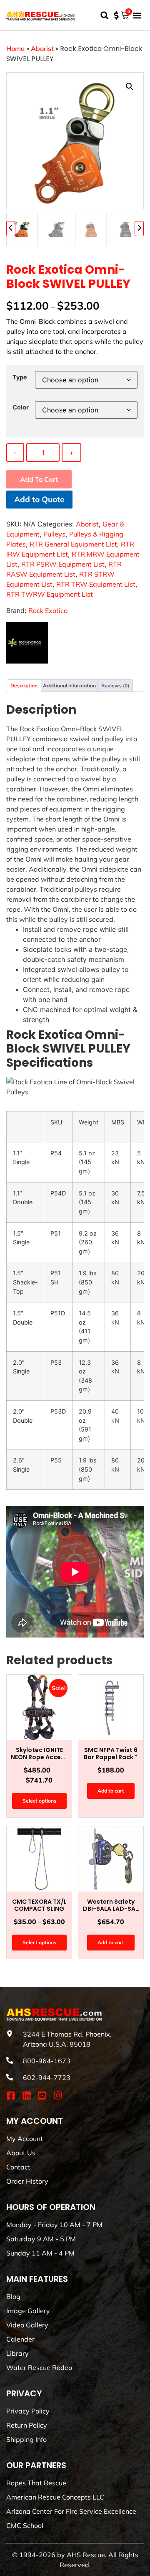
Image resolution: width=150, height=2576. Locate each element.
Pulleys (54, 534)
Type (20, 377)
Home (15, 48)
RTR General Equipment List (73, 544)
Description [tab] (24, 685)
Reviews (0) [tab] (115, 685)
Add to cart (39, 479)
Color (21, 407)
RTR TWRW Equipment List (50, 594)
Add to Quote (39, 499)
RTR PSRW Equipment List (63, 564)
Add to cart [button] (111, 1791)
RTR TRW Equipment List (96, 584)
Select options (39, 1801)
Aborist (42, 48)
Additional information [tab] (69, 685)
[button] (104, 15)
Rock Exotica (48, 610)
